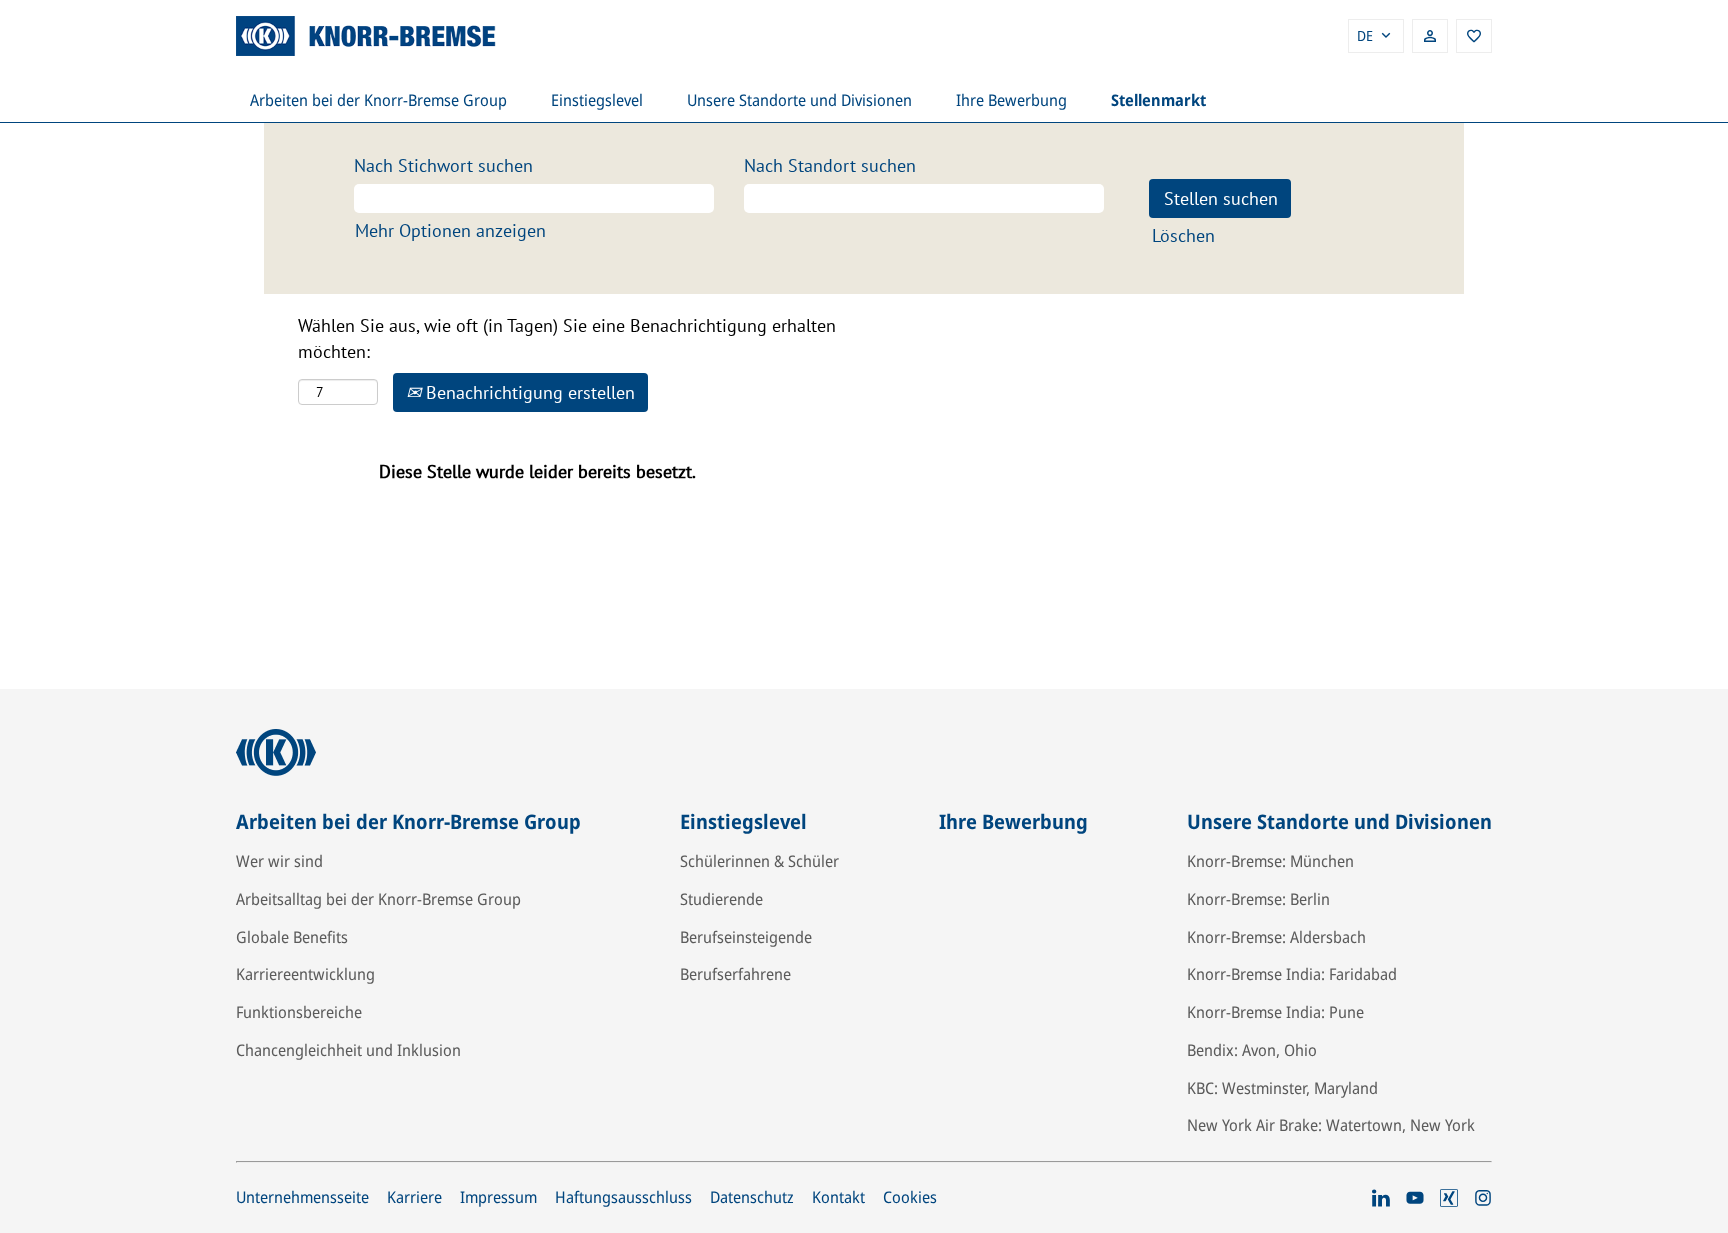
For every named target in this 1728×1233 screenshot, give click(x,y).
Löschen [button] (1183, 235)
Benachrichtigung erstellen (528, 392)
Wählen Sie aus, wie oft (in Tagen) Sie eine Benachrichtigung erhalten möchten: (567, 338)
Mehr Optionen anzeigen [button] (450, 230)
